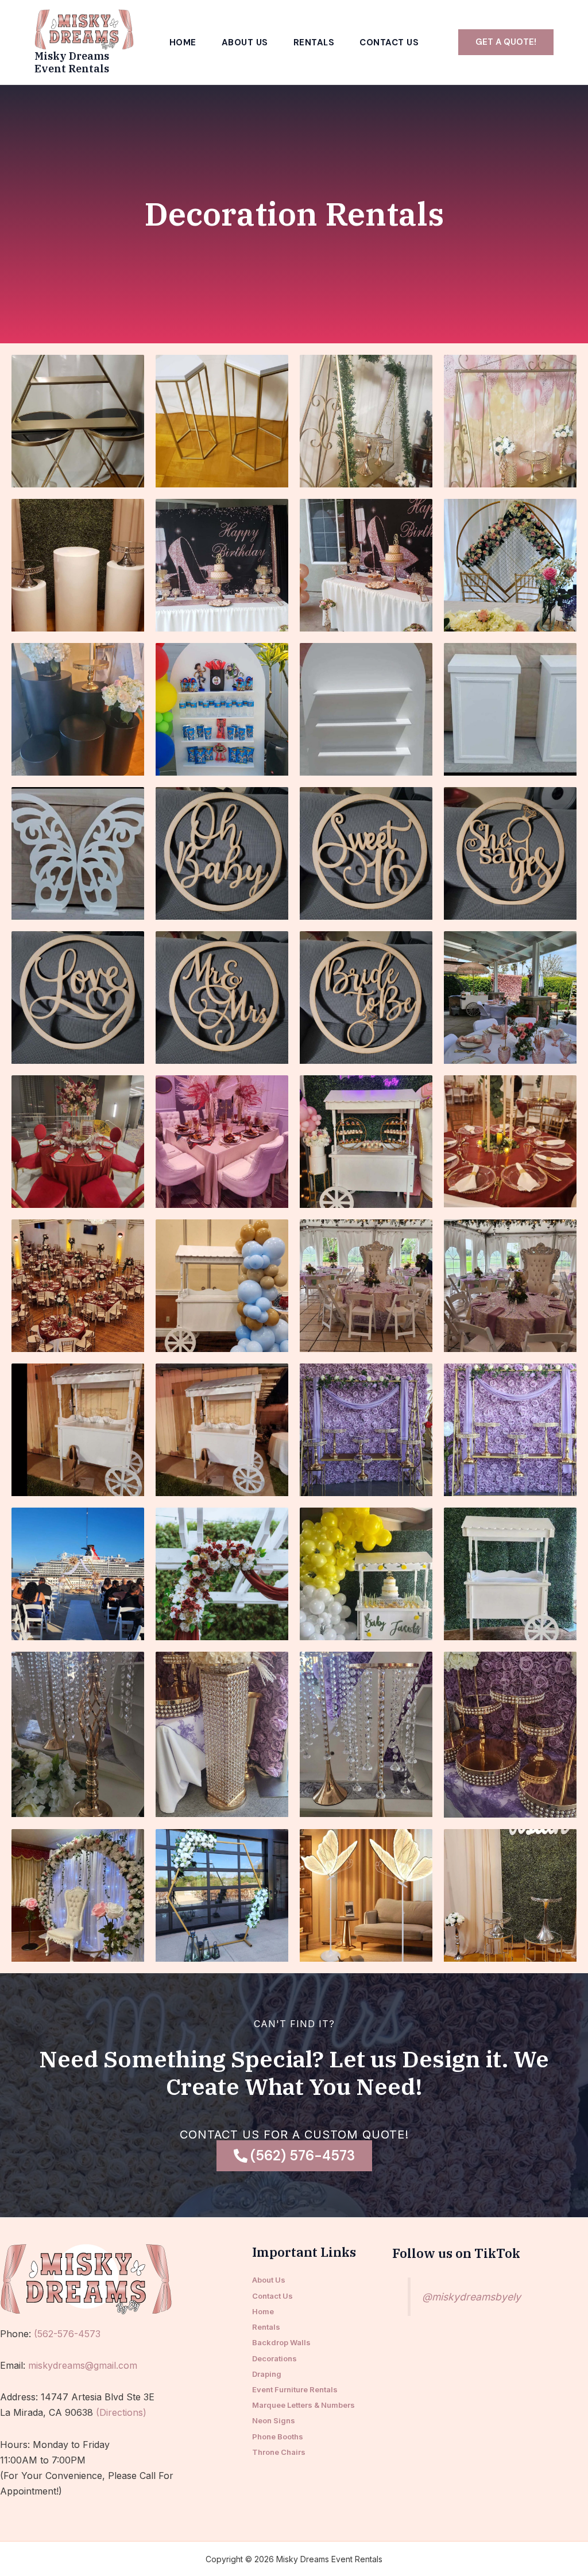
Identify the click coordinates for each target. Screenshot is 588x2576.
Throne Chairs (279, 2452)
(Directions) (121, 2412)
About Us (245, 43)
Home (183, 43)
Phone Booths (278, 2436)
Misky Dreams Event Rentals (72, 62)
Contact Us (389, 43)
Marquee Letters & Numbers (303, 2405)
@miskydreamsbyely (471, 2297)
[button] (506, 42)
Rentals (314, 43)
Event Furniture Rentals (295, 2389)
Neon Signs (274, 2420)
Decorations (274, 2358)
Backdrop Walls (281, 2342)
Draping (267, 2374)
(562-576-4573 (67, 2334)
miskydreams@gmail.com (83, 2365)
